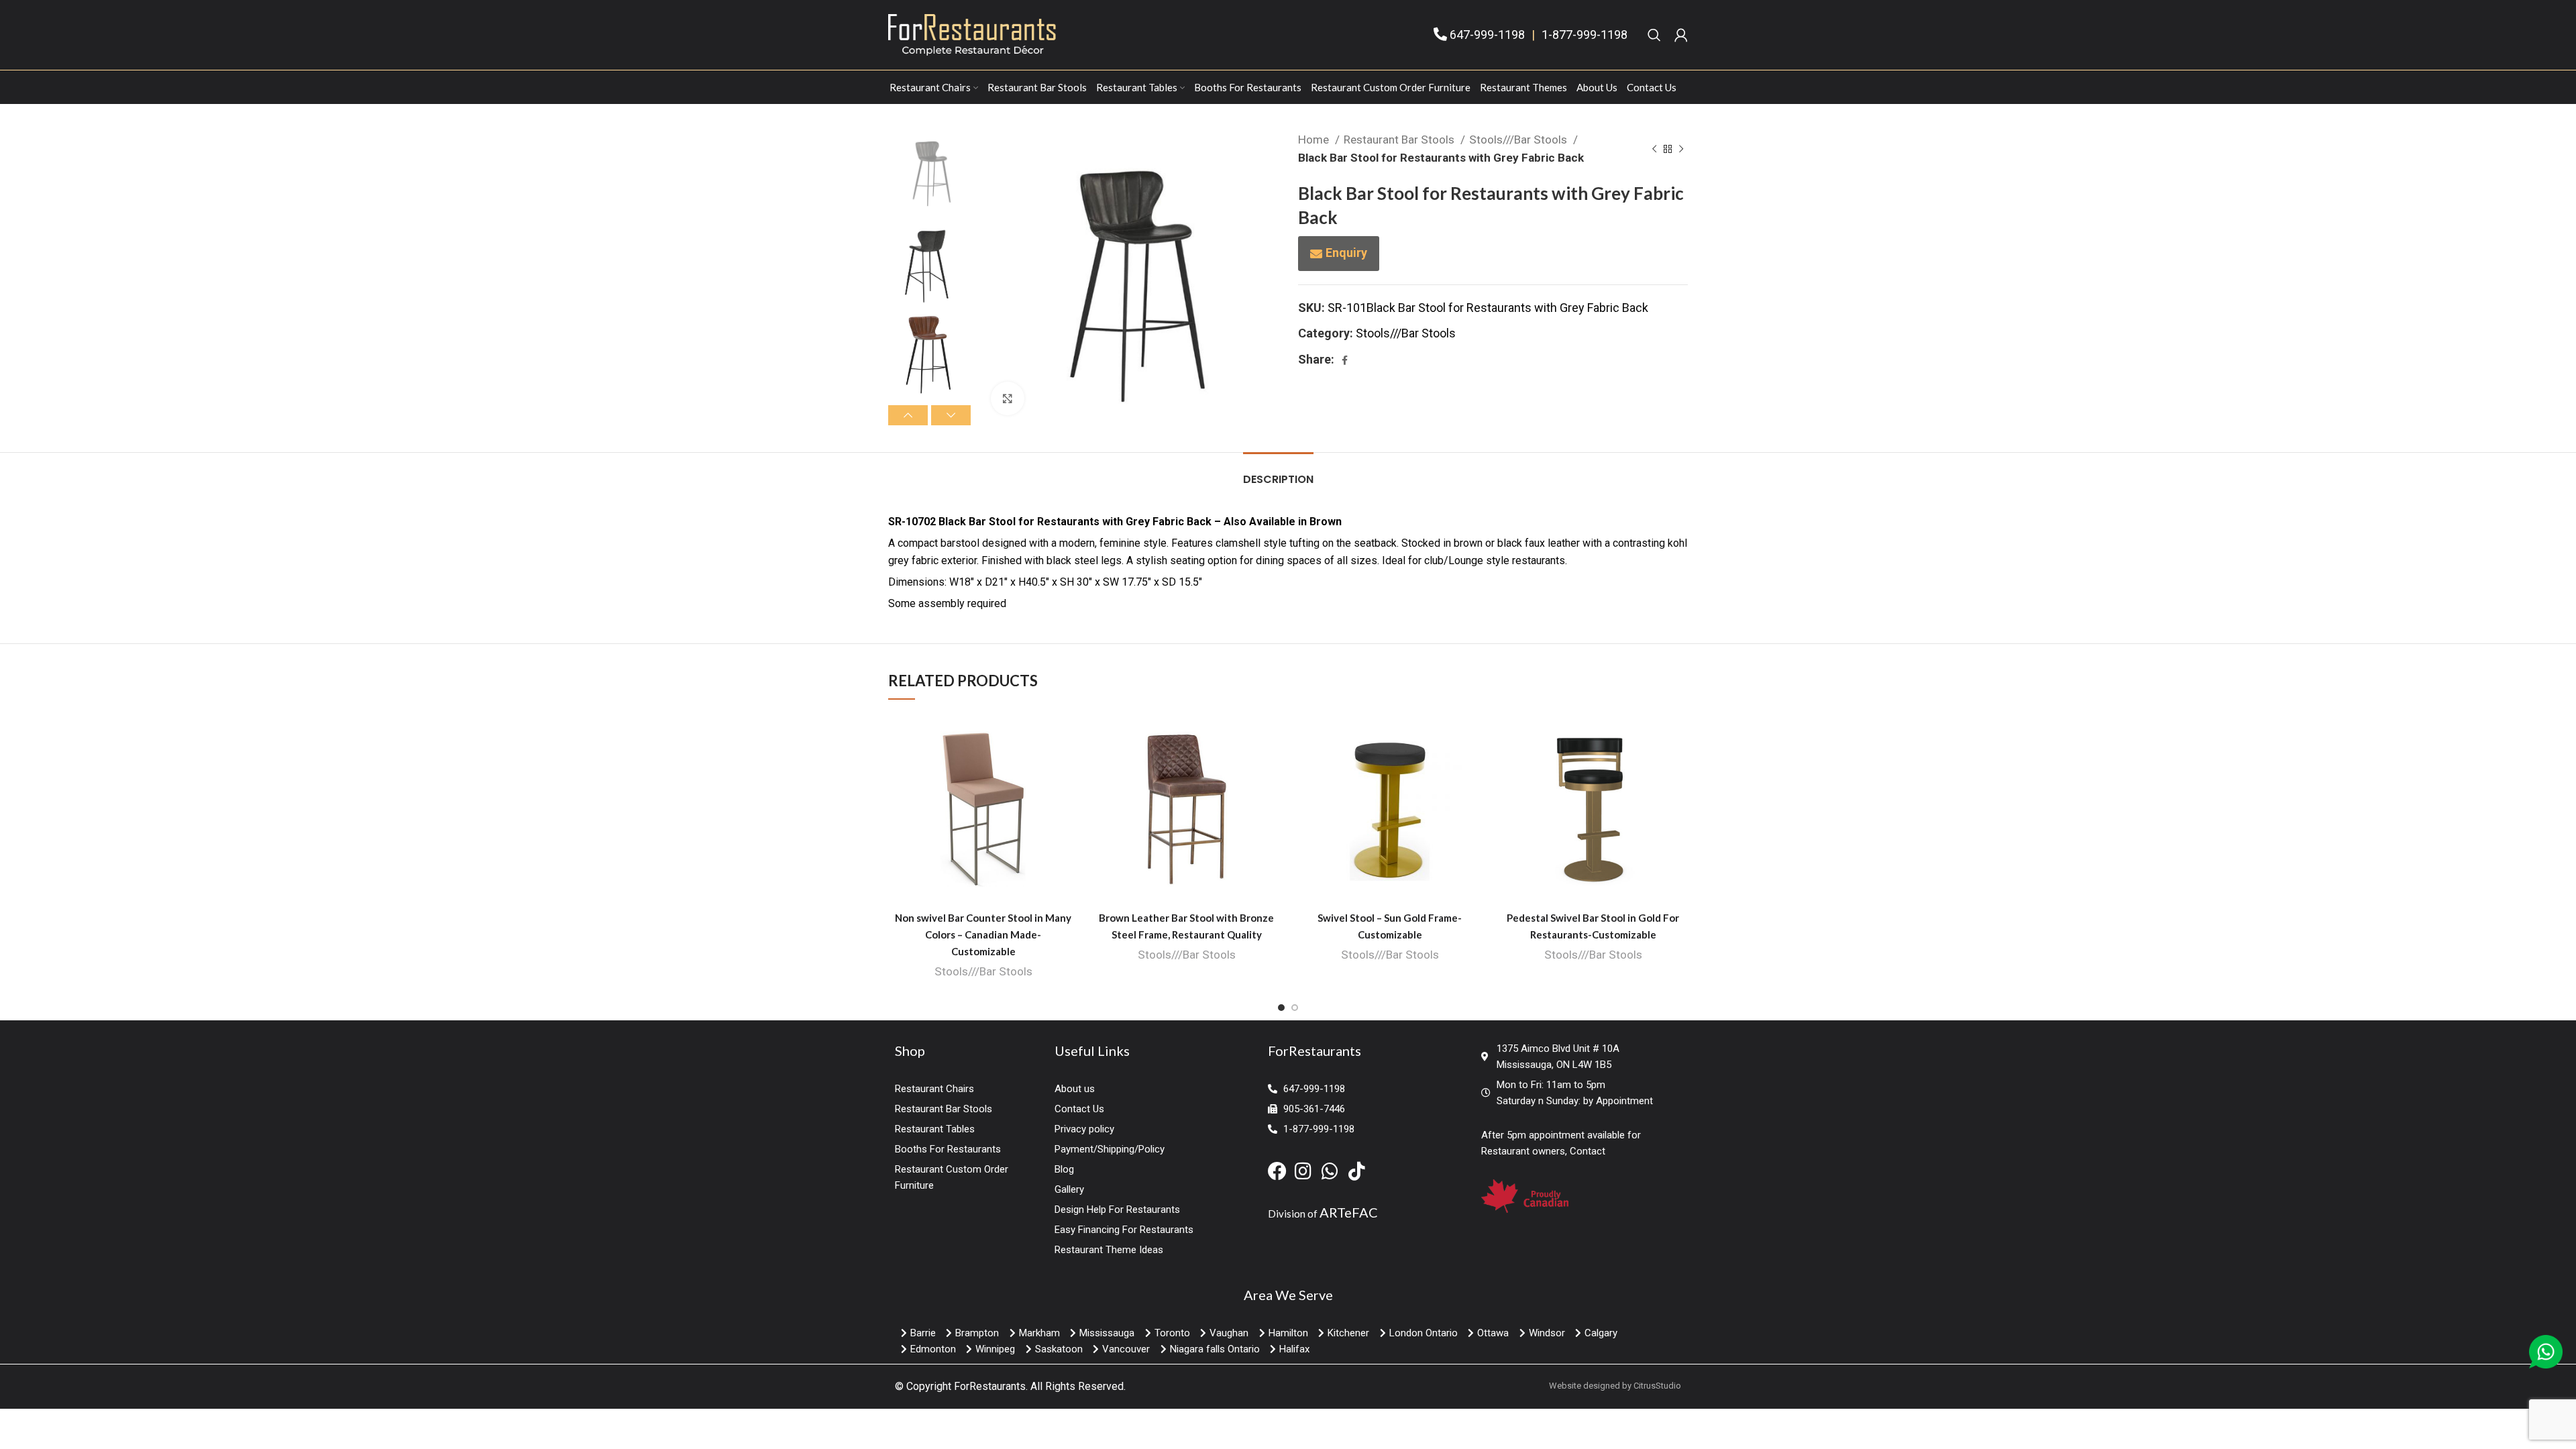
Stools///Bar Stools (1519, 140)
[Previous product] (1654, 149)
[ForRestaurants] (972, 34)
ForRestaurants (990, 1386)
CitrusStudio (1657, 1386)
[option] (929, 171)
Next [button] (951, 415)
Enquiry (1346, 253)
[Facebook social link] (1345, 360)
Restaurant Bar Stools (1400, 140)
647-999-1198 (1487, 35)
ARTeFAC (1349, 1212)
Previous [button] (908, 415)
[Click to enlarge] (1008, 398)
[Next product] (1681, 149)
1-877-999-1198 (1585, 35)
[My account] (1681, 35)
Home (1315, 140)
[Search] (1654, 35)
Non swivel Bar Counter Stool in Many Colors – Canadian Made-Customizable (983, 934)
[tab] (1278, 473)
